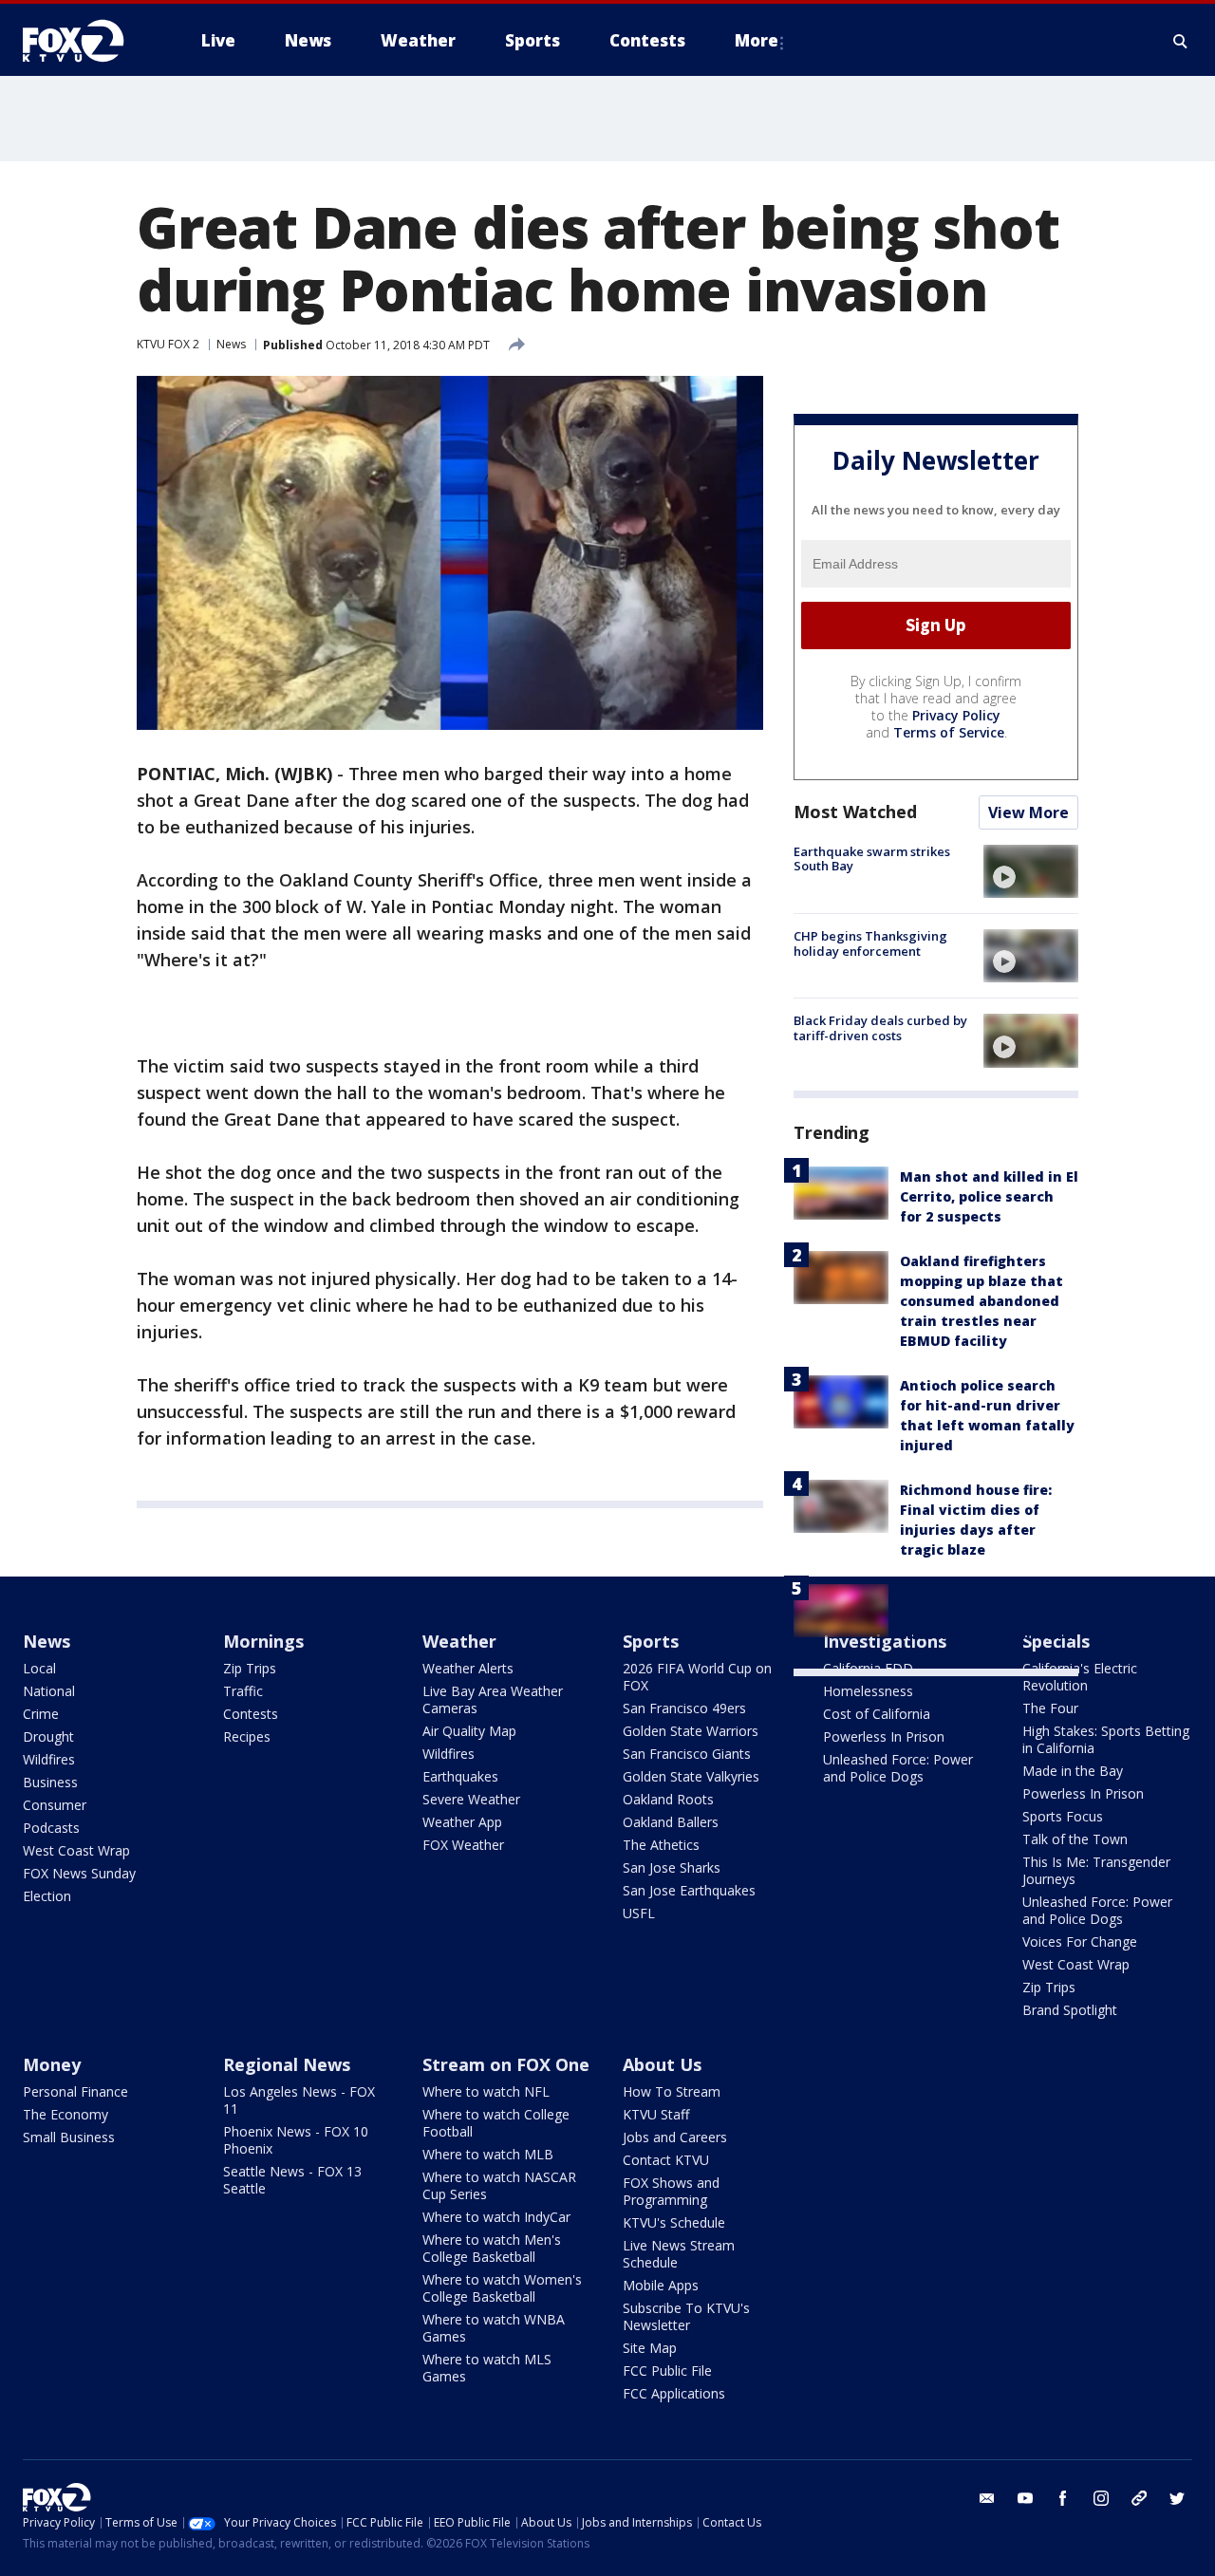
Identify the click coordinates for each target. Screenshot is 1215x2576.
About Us (662, 2064)
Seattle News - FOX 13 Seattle (292, 2180)
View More (1028, 812)
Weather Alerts (468, 1668)
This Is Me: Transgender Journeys (1096, 1870)
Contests (251, 1714)
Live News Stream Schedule (679, 2254)
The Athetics (661, 1845)
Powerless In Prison (884, 1736)
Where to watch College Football (496, 2123)
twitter (1177, 2498)
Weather (459, 1641)
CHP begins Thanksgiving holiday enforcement (870, 943)
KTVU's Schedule (674, 2222)
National (49, 1691)
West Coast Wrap (76, 1850)
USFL (639, 1913)
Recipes (247, 1736)
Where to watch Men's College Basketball (492, 2248)
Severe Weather (471, 1799)
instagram (1101, 2498)
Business (50, 1782)
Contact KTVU (666, 2160)
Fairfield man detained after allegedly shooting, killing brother (989, 1614)
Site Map (650, 2348)
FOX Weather (463, 1845)
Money (52, 2064)
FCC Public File (667, 2371)
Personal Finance (75, 2091)
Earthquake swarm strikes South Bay (872, 859)
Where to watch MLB (488, 2154)
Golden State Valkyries (691, 1776)
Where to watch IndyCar (496, 2217)
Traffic (243, 1691)
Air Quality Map (469, 1731)
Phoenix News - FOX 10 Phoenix (296, 2140)
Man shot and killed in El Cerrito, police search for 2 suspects (989, 1196)
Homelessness (868, 1691)
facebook (1063, 2498)
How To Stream (672, 2091)
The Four (1050, 1708)
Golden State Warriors (691, 1731)
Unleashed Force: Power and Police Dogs (898, 1768)
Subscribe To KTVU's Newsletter (686, 2316)
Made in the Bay (1073, 1771)
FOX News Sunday (79, 1873)
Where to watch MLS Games (487, 2368)
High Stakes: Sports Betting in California (1106, 1739)
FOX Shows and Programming (671, 2191)
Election (47, 1896)
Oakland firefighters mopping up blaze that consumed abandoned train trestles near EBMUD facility (981, 1301)
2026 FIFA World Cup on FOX (697, 1677)
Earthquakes (460, 1776)
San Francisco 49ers (684, 1708)
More (757, 40)
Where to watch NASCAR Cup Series (499, 2185)
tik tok (1139, 2498)
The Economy (65, 2114)
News (231, 344)
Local (39, 1668)
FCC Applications (674, 2393)
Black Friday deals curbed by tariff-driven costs (880, 1028)
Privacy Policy (956, 715)
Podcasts (51, 1828)
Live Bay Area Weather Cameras (493, 1699)
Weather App (462, 1822)
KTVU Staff (656, 2114)
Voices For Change (1080, 1941)
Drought (48, 1736)
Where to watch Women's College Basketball (502, 2288)
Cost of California (877, 1714)
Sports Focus (1063, 1816)
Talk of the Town (1075, 1839)
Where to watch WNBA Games (494, 2328)
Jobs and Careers (675, 2137)
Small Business (69, 2137)
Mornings (263, 1641)
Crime (41, 1714)
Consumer (55, 1805)
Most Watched (855, 812)
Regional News (287, 2064)
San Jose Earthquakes (689, 1890)
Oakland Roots (668, 1799)
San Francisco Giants (687, 1754)
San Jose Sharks (672, 1867)
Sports (651, 1641)
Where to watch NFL (486, 2091)
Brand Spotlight (1070, 2010)
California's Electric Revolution (1080, 1677)
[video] (1031, 871)
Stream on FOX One (506, 2064)
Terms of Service (949, 732)
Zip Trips (250, 1668)
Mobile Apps (661, 2285)
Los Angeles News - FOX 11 (299, 2100)
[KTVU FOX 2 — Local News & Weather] (85, 41)
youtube (1025, 2498)
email (987, 2498)
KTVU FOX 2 (168, 344)
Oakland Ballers (671, 1822)
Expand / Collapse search (1181, 41)
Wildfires (49, 1759)
